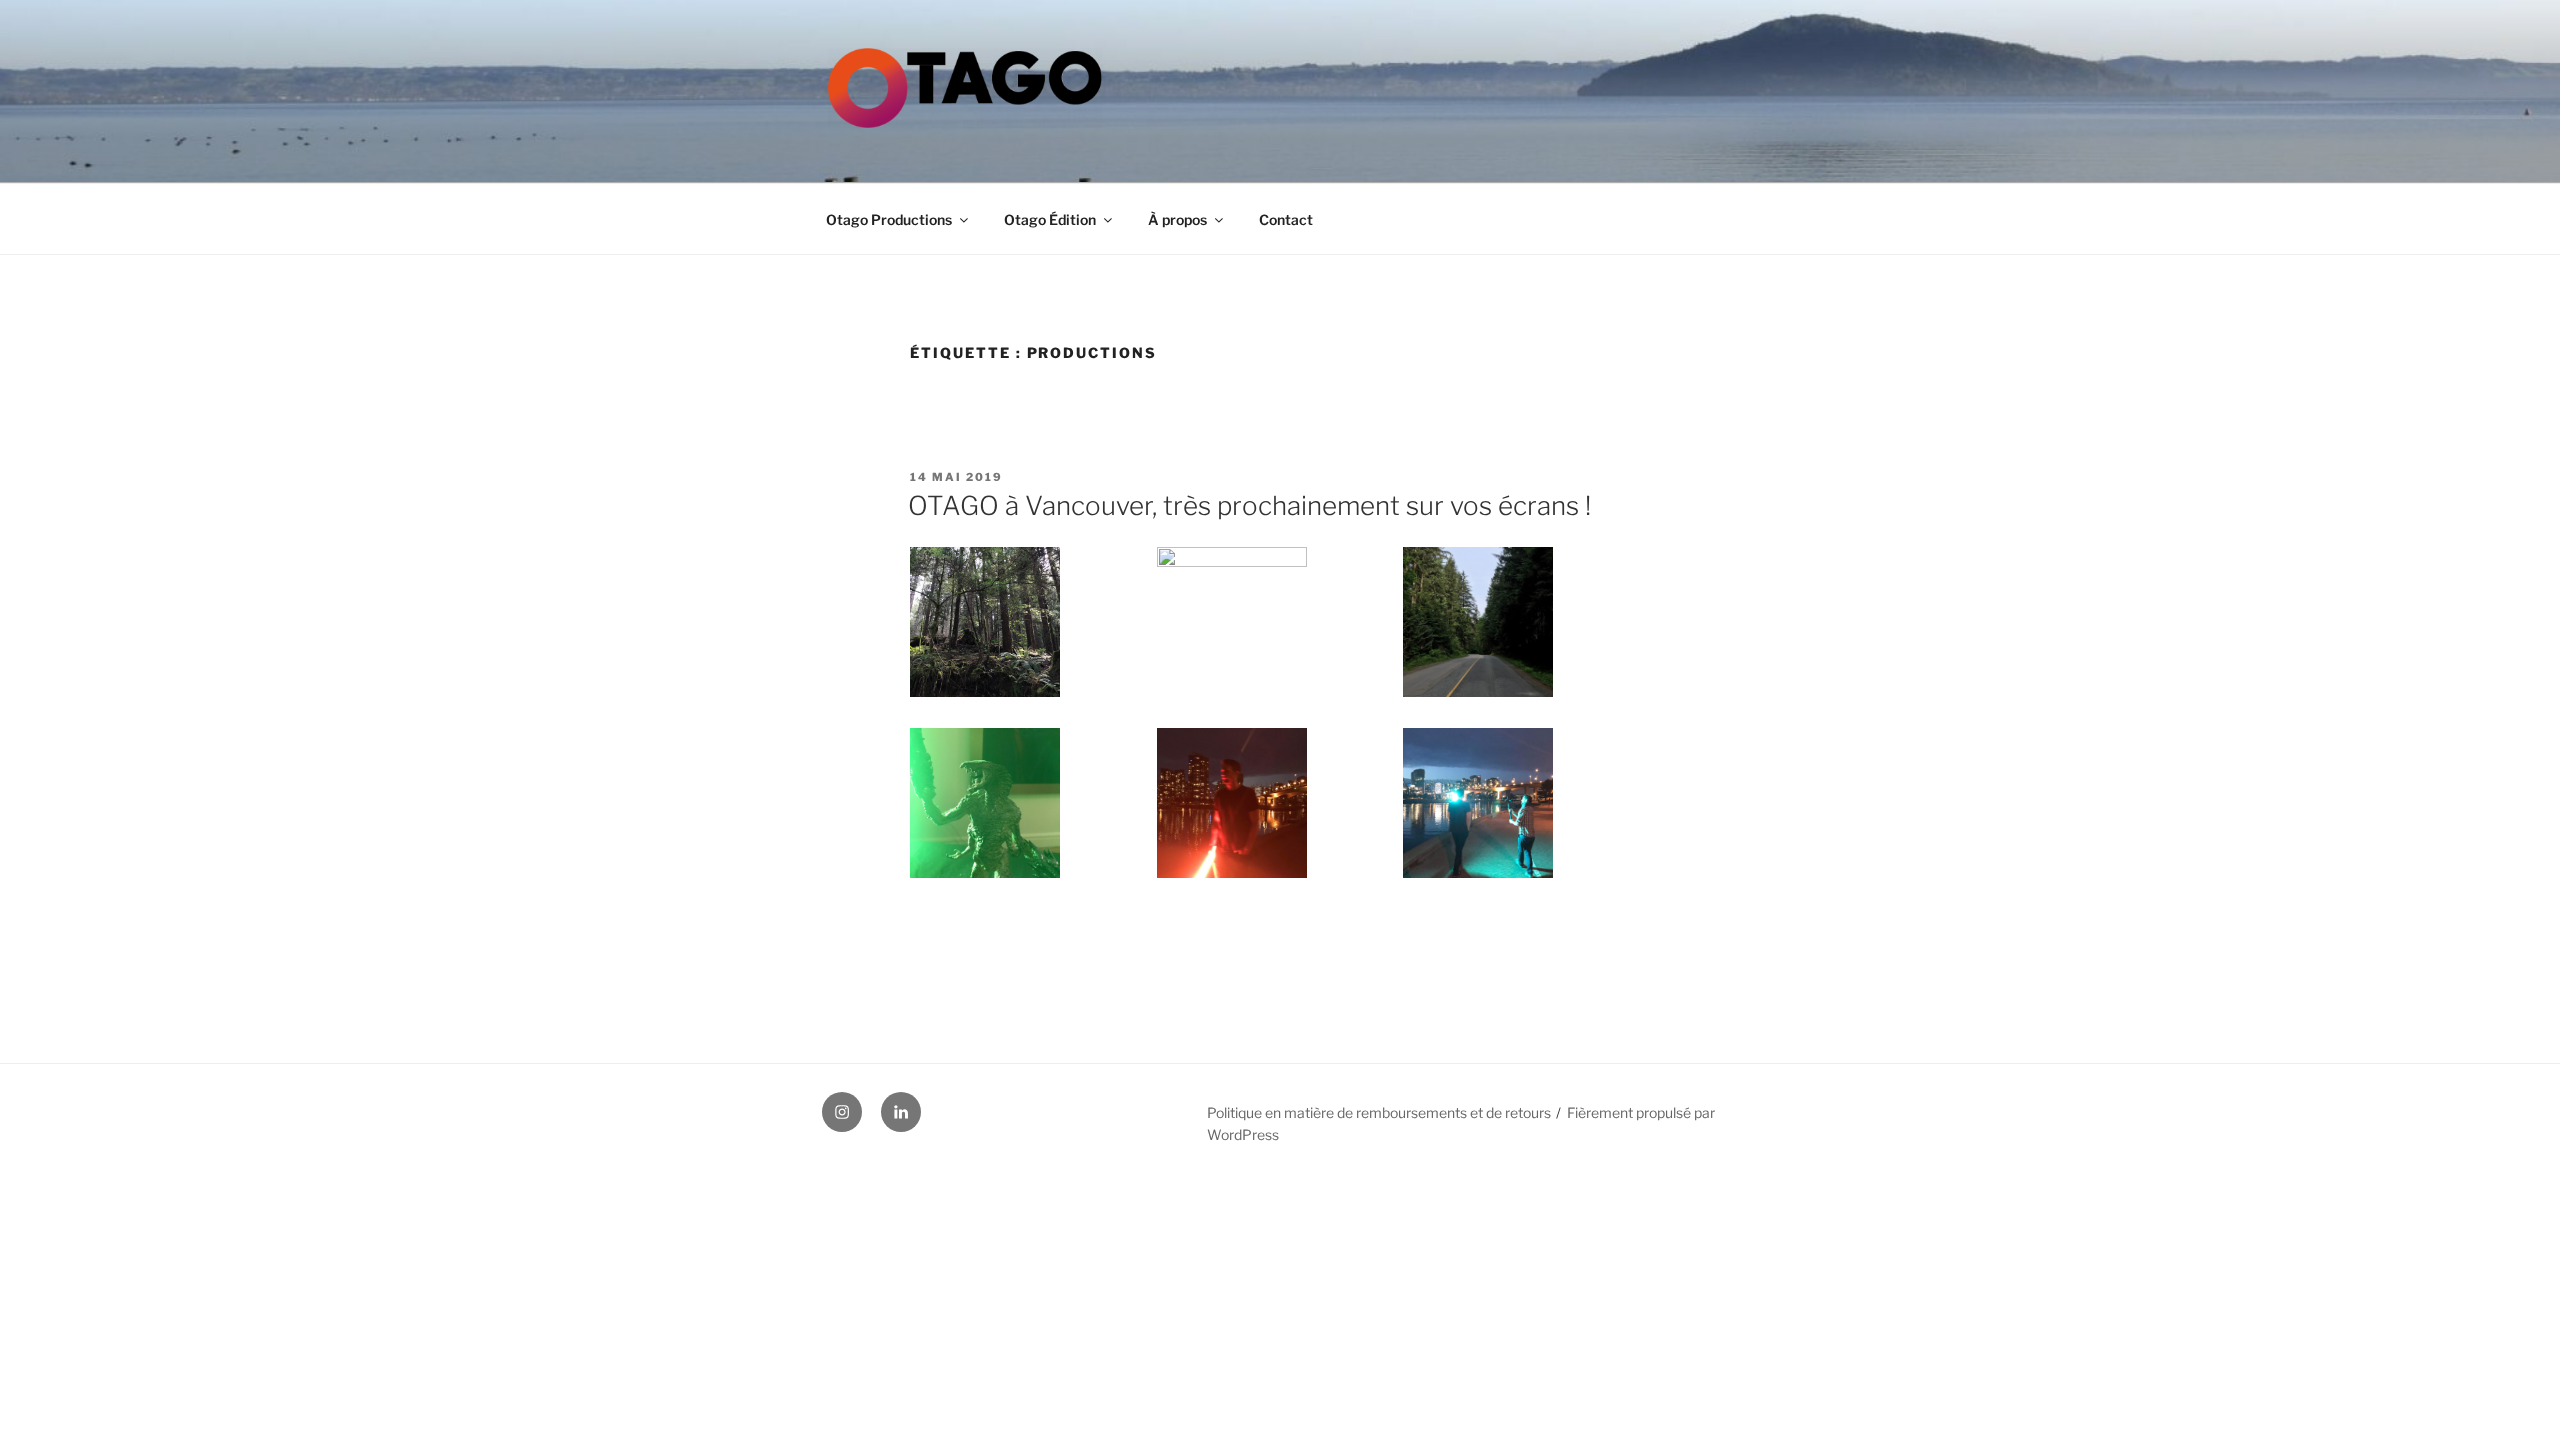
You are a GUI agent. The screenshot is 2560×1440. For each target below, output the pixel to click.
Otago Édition (1050, 219)
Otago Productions (889, 219)
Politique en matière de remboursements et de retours (1379, 1112)
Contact (1286, 219)
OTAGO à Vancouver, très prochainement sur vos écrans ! (1249, 505)
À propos (1177, 219)
